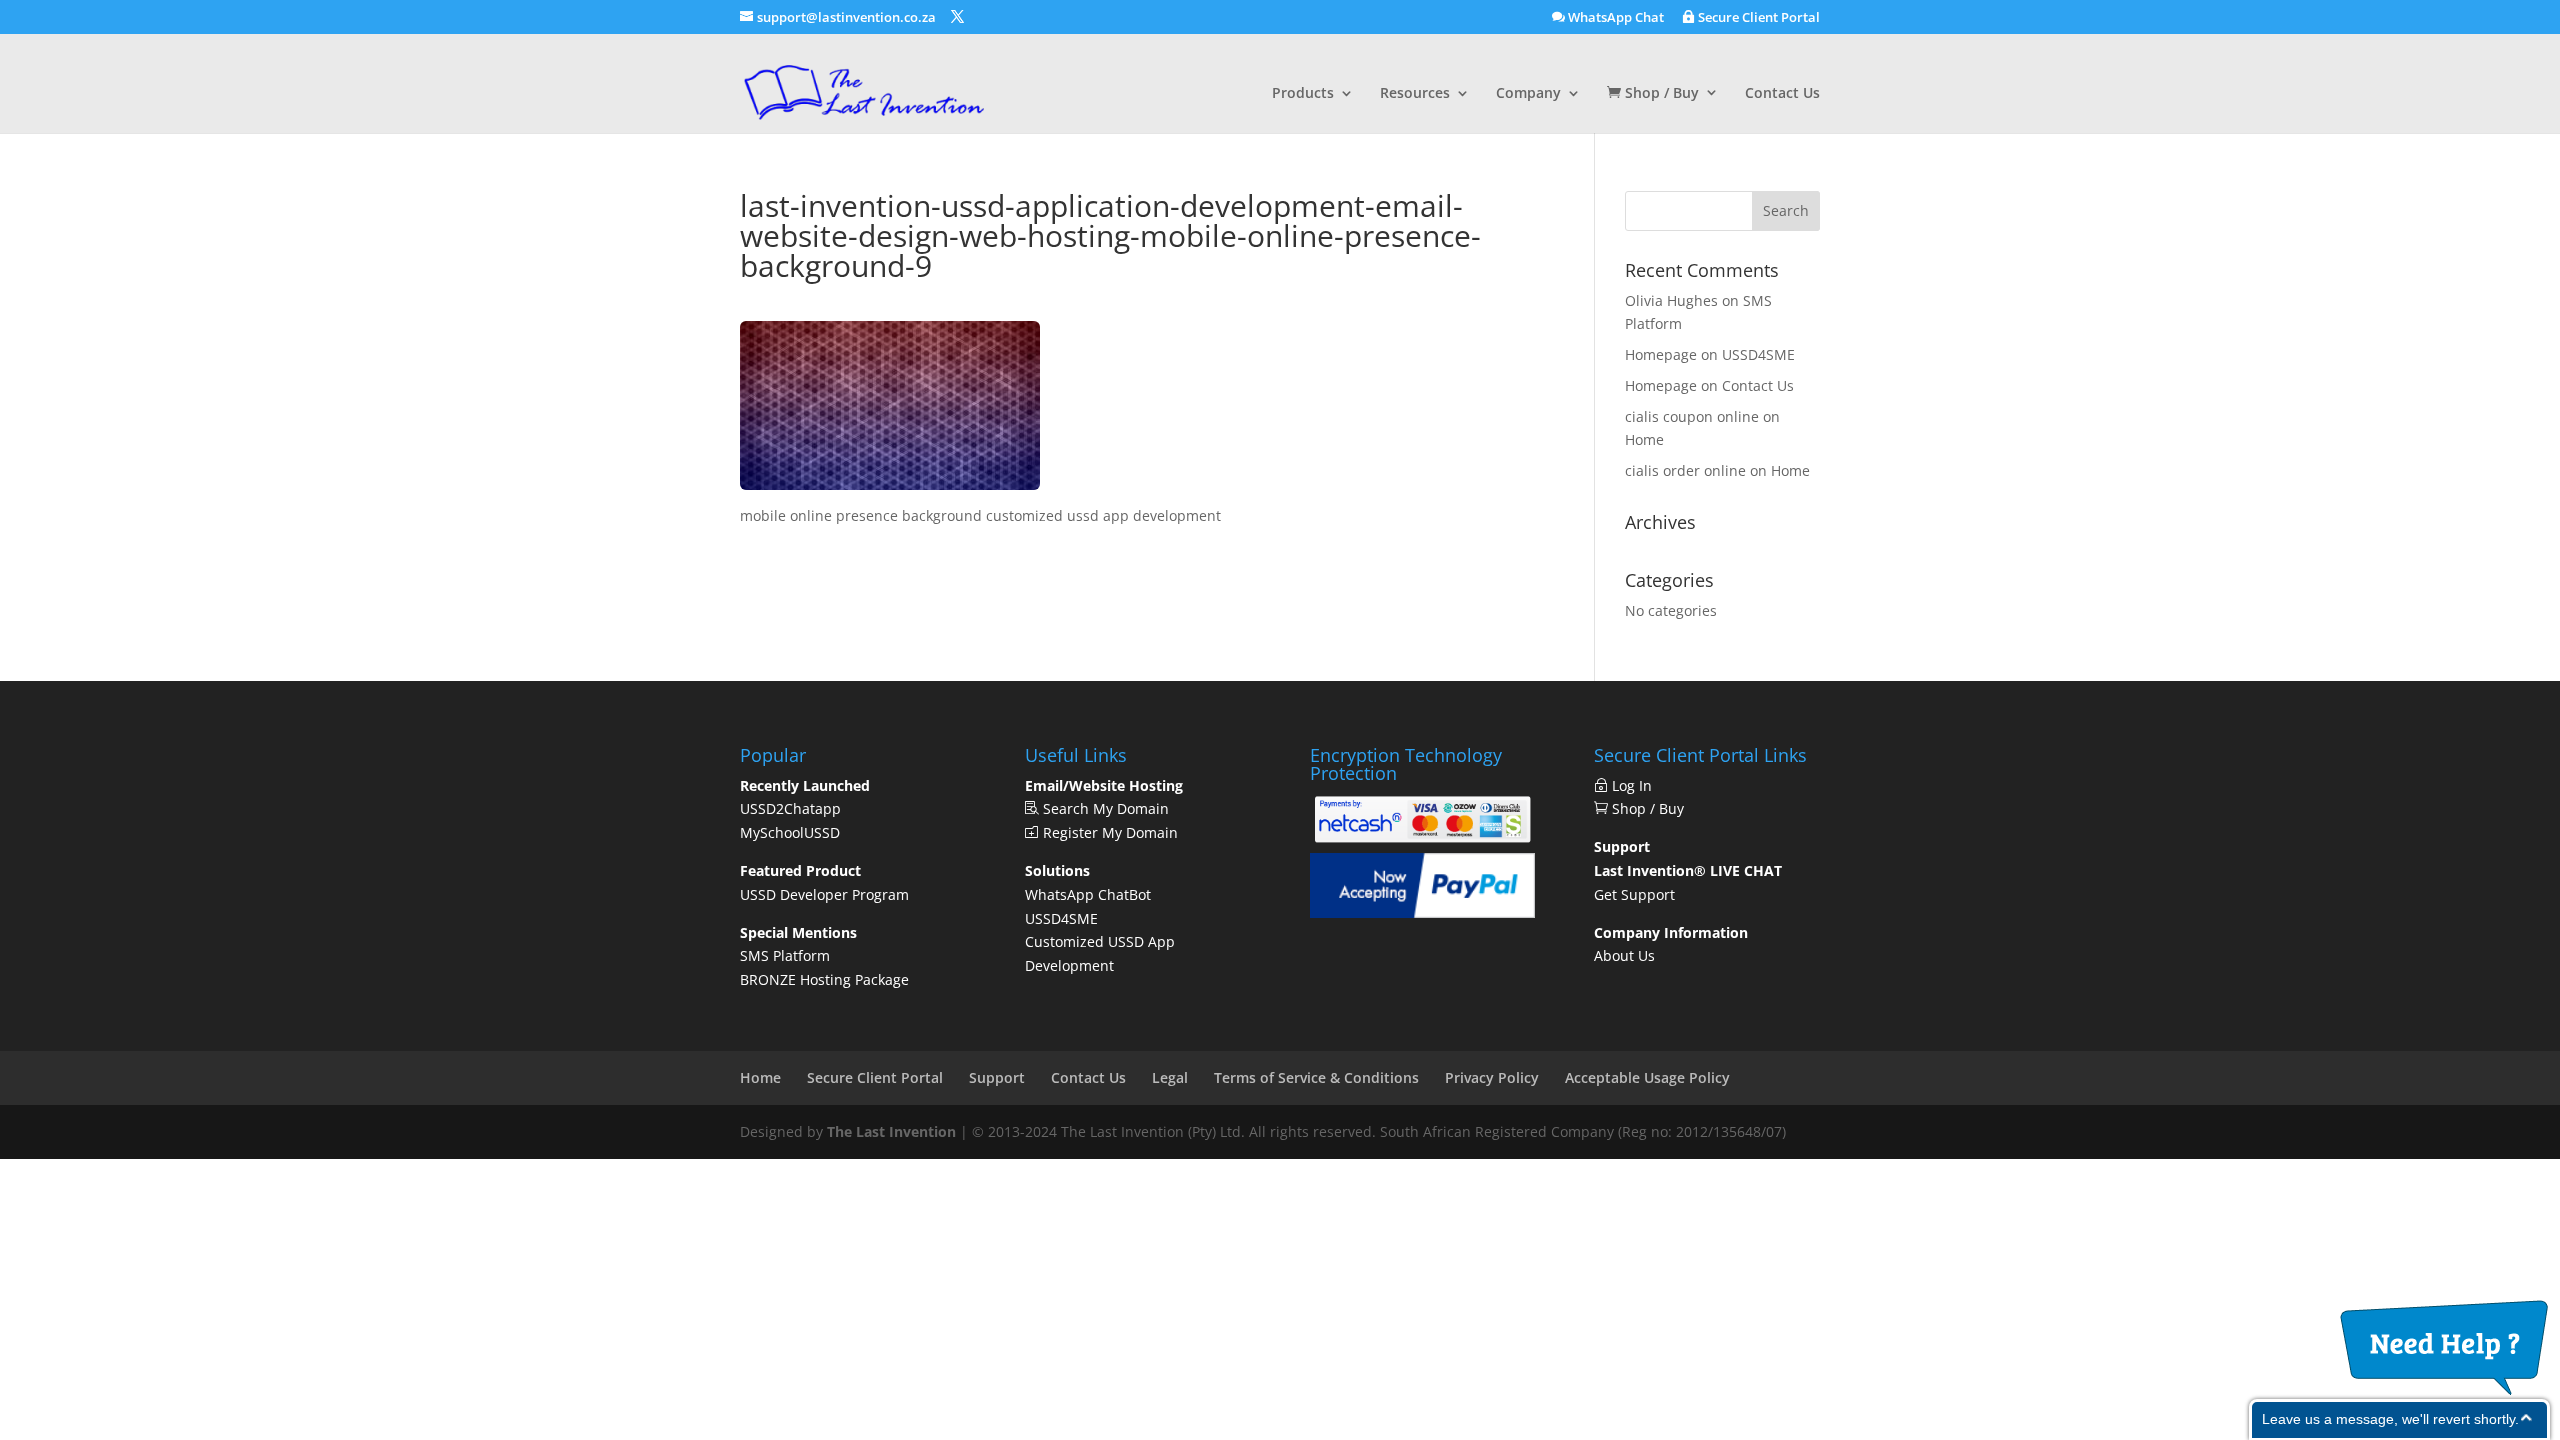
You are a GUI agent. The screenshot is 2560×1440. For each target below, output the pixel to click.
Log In (1636, 785)
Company (1528, 94)
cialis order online (1685, 470)
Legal (1170, 1077)
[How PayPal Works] (1422, 912)
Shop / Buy (1660, 93)
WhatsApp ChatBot (1088, 894)
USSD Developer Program (824, 894)
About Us (1624, 955)
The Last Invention (891, 1131)
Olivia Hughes (1671, 300)
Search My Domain (1104, 808)
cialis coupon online (1692, 416)
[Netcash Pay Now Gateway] (1422, 841)
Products (1303, 94)
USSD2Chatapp (790, 808)
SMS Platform (785, 955)
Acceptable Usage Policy (1647, 1077)
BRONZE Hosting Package (824, 979)
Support (997, 1077)
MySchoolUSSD (790, 832)
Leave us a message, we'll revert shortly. (2390, 1419)
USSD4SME (1758, 354)
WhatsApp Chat (1614, 18)
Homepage (1661, 354)
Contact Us (1782, 94)
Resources (1415, 94)
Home (1644, 439)
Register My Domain (1108, 832)
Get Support (1634, 894)
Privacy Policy (1492, 1077)
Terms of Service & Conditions (1316, 1077)
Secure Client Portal (1757, 18)
